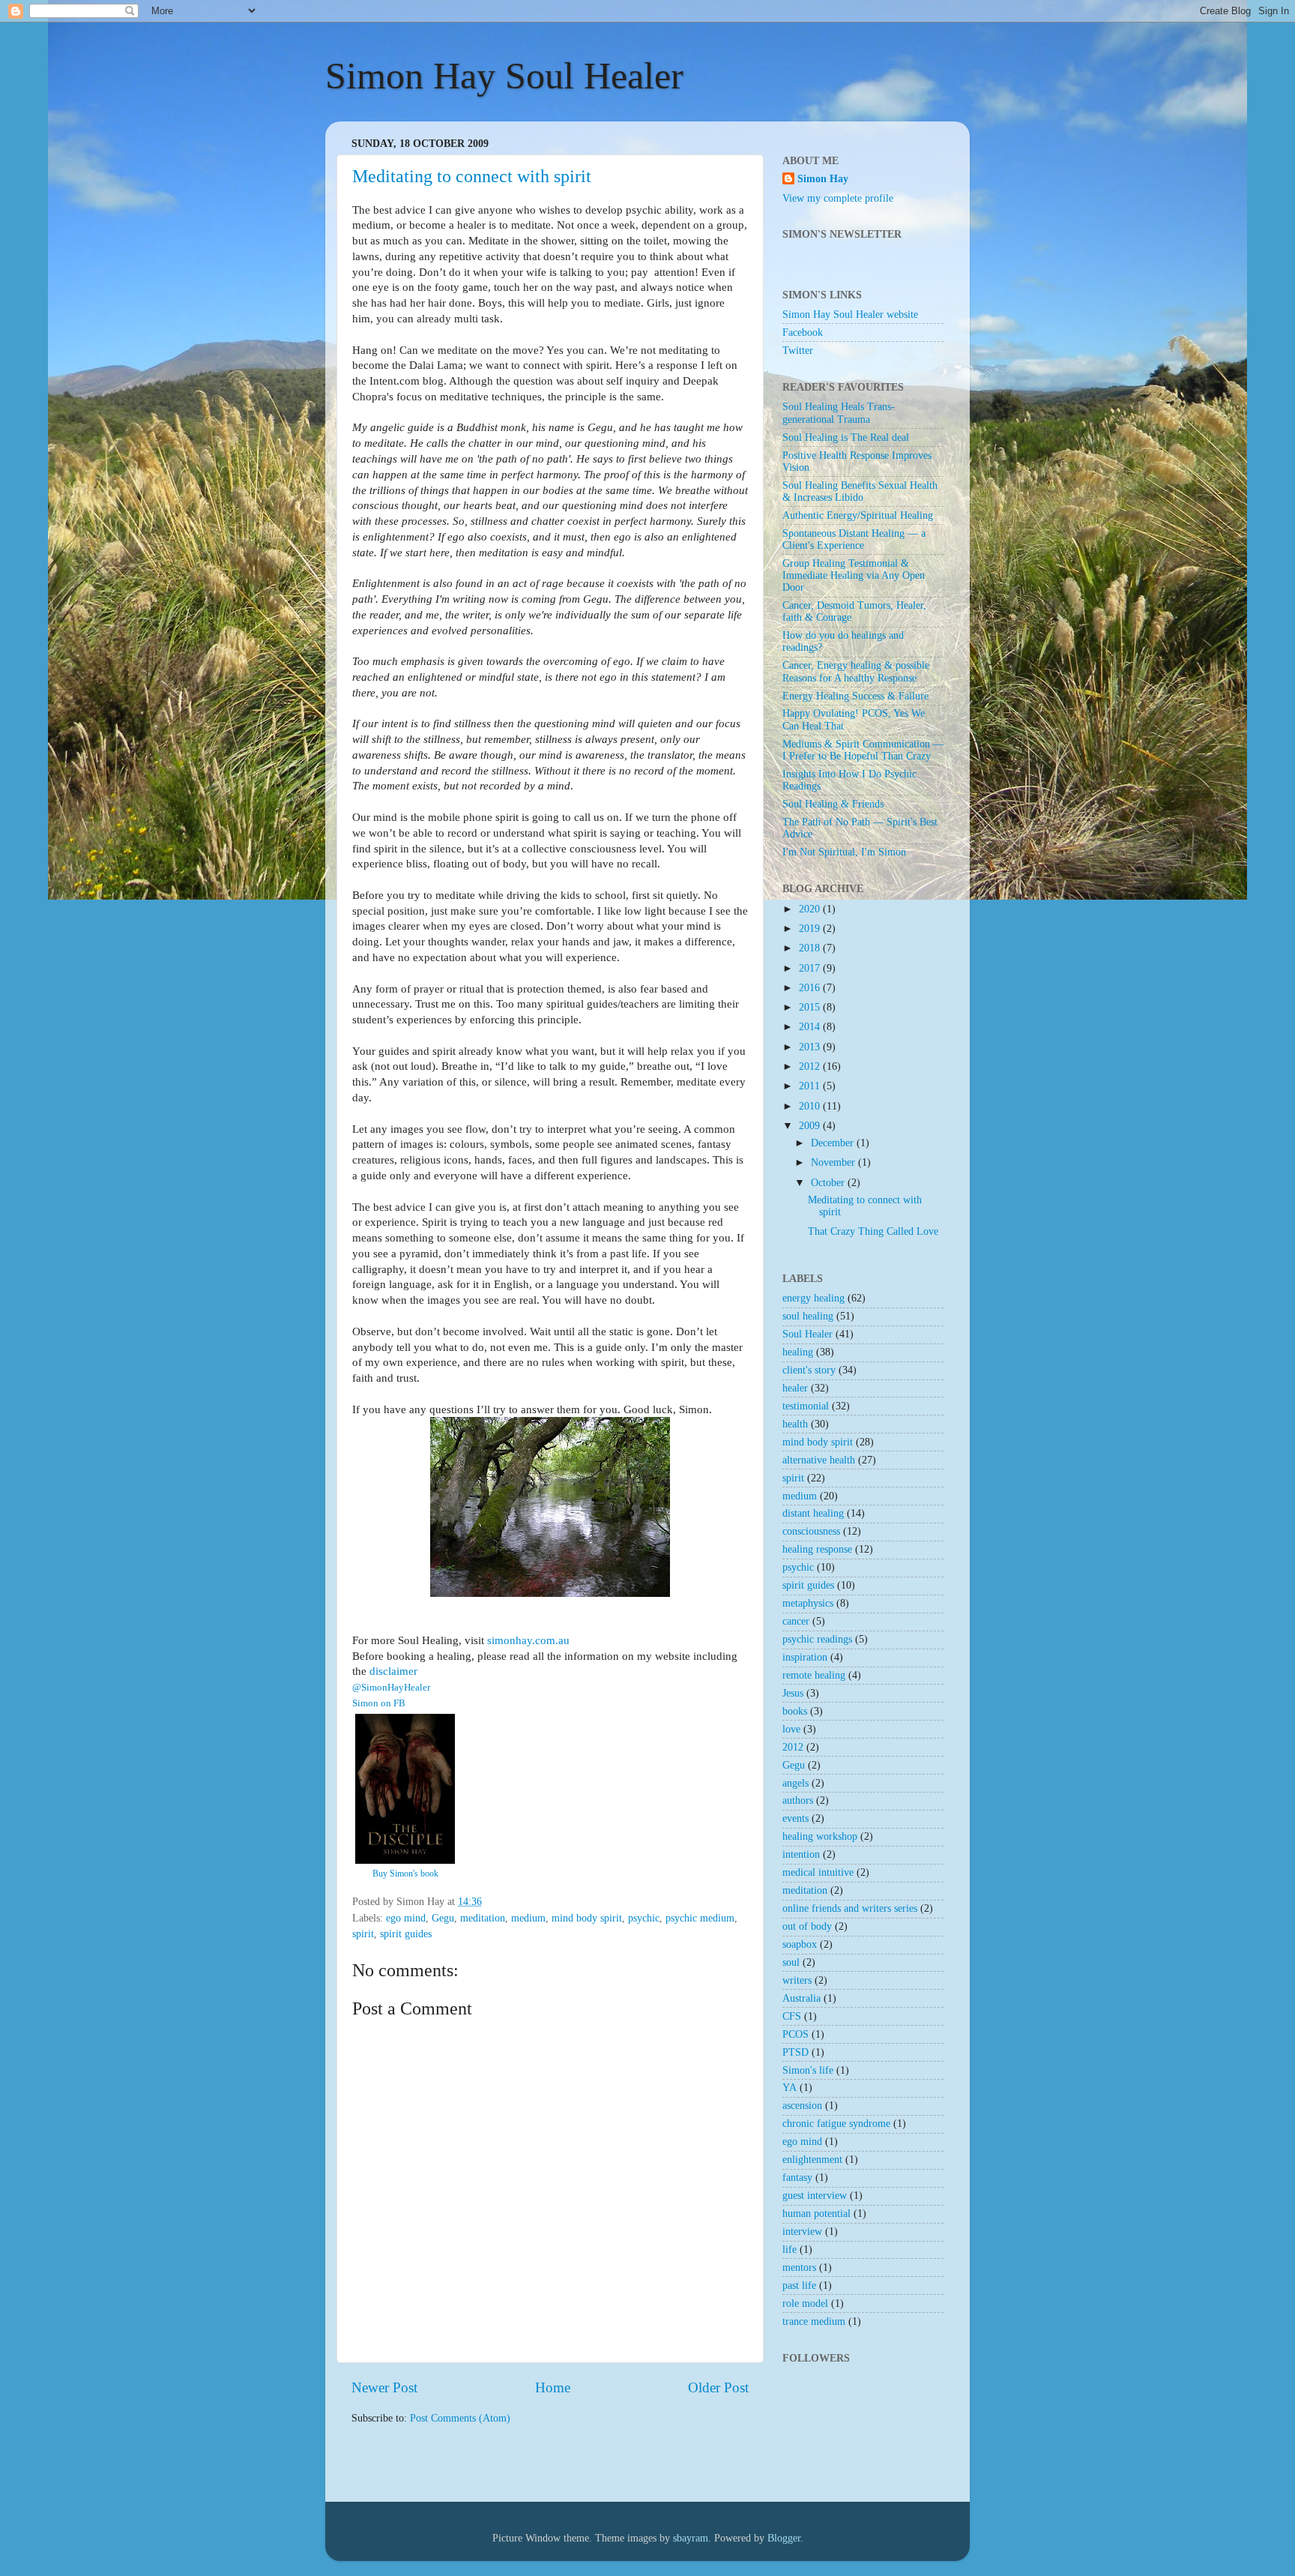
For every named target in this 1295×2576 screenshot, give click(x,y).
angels (796, 1783)
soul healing (808, 1316)
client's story (809, 1370)
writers (797, 1980)
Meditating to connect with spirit (472, 176)
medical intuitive (818, 1872)
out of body (807, 1926)
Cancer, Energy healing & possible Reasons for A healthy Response (856, 671)
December (834, 1143)
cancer (796, 1621)
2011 (811, 1086)
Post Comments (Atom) (460, 2418)
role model (805, 2303)
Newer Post (384, 2387)
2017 (811, 968)
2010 (811, 1106)
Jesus (793, 1693)
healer (795, 1388)
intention (801, 1854)
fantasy (797, 2178)
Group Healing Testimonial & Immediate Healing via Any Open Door (854, 575)
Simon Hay (823, 179)
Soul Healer (808, 1334)
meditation (483, 1918)
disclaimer (393, 1671)
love (791, 1729)
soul (791, 1962)
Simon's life (808, 2070)
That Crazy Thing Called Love (873, 1231)
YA (790, 2088)
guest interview (815, 2196)
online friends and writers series (850, 1908)
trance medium (814, 2321)
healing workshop (820, 1836)
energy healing (813, 1298)
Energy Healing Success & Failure (855, 696)
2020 (811, 909)
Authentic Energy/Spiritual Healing (858, 515)
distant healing (813, 1513)
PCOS (796, 2034)
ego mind (406, 1918)
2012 (811, 1066)
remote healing (814, 1675)
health (795, 1424)
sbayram (691, 2538)
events (796, 1818)
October (829, 1183)
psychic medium (700, 1918)
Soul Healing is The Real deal (846, 437)
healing (798, 1352)
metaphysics (808, 1603)
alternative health (819, 1460)
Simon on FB (379, 1703)
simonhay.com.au (528, 1640)
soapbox (800, 1944)
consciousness (811, 1531)
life (790, 2250)
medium (528, 1918)
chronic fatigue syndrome (836, 2124)
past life (799, 2285)
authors (798, 1800)
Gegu (443, 1918)
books (795, 1711)
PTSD (796, 2052)
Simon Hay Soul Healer (504, 76)
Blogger (784, 2538)
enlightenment (812, 2160)
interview (802, 2232)
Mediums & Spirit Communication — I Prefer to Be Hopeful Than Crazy (863, 750)
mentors (799, 2267)
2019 (811, 929)
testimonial (806, 1406)
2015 (811, 1007)
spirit (363, 1934)
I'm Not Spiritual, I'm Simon (844, 852)
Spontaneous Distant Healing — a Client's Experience (854, 539)
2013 (811, 1047)
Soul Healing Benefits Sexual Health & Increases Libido (860, 491)
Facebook (803, 332)
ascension (802, 2106)
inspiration (805, 1657)
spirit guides (406, 1934)
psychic (644, 1918)
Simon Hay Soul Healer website (850, 315)
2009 (811, 1126)
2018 (811, 948)
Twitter (798, 350)
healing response (817, 1549)
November (834, 1162)
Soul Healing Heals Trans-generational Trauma (839, 413)
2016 (811, 988)
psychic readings (817, 1639)
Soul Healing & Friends (833, 804)
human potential (816, 2214)
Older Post (718, 2387)
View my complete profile (838, 198)
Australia (802, 1998)
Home (553, 2387)
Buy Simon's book (405, 1874)
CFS (792, 2016)
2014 (811, 1027)
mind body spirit (587, 1918)
